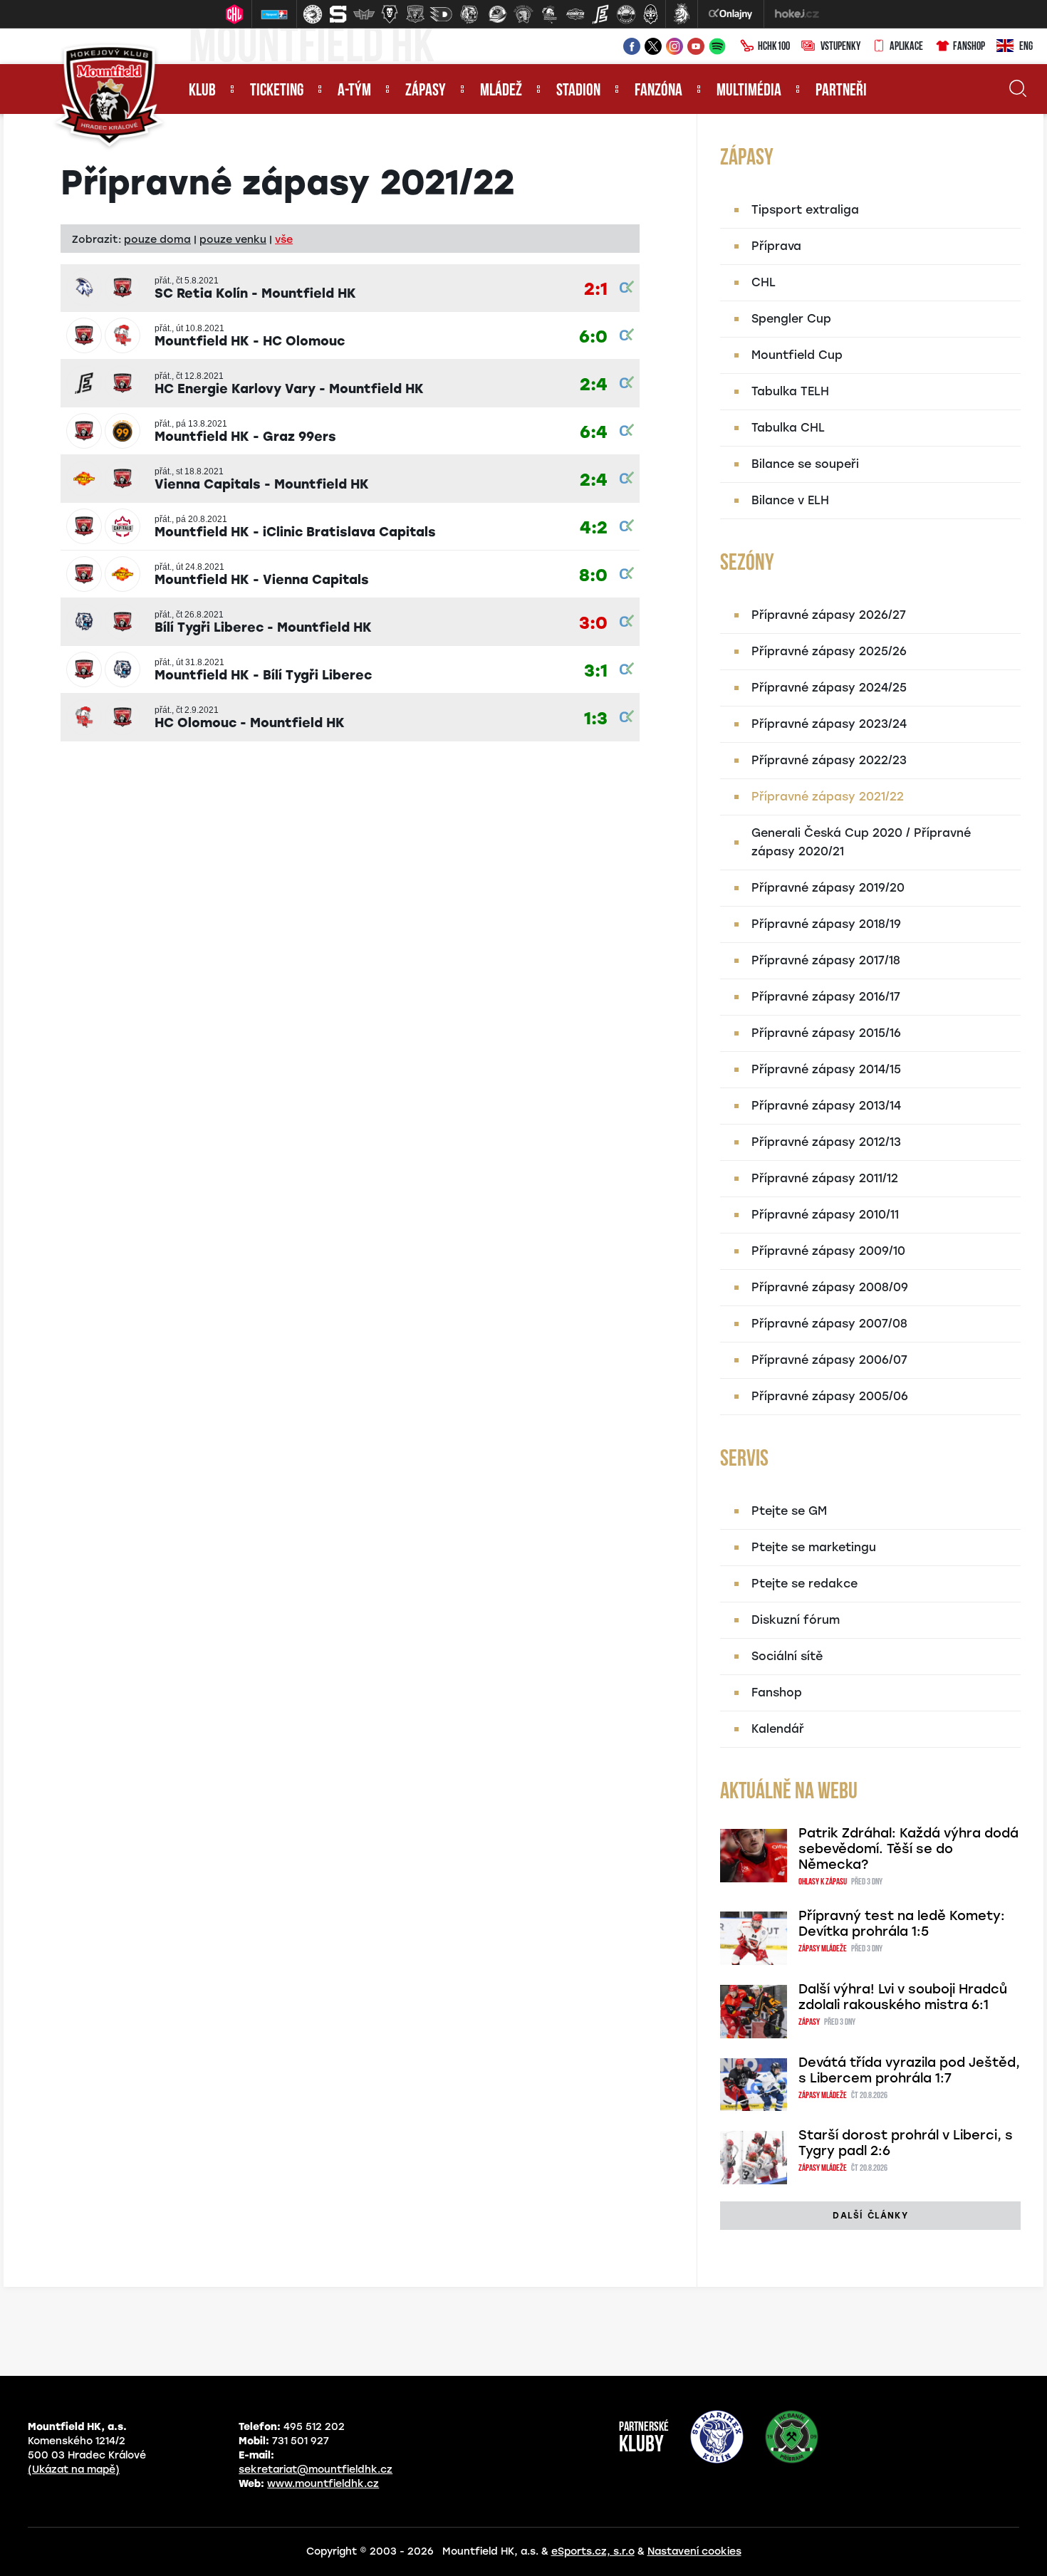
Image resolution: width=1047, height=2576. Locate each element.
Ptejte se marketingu (814, 1547)
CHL (764, 282)
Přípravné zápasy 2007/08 (829, 1324)
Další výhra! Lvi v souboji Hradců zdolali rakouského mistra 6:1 (903, 1997)
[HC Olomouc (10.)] (549, 14)
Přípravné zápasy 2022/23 (829, 760)
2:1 (596, 290)
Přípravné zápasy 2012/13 (826, 1142)
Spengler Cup (791, 319)
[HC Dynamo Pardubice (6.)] (441, 14)
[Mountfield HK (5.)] (415, 14)
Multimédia (749, 91)
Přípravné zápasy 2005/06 (830, 1396)
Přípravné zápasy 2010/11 (825, 1215)
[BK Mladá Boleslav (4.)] (390, 14)
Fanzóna (658, 91)
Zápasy (426, 91)
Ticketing (277, 91)
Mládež (501, 91)
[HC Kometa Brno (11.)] (575, 14)
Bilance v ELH (790, 500)
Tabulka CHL (788, 428)
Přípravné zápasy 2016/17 (826, 997)
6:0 (593, 337)
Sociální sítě (787, 1656)
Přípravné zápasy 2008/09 (830, 1287)
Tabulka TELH (790, 391)
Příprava (776, 246)
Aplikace (906, 47)
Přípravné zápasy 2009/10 (828, 1251)
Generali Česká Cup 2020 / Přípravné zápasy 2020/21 (861, 842)
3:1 (596, 671)
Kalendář (778, 1729)
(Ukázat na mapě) (74, 2470)
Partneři (841, 91)
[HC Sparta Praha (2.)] (338, 14)
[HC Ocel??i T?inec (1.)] (313, 14)
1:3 (596, 719)
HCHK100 (774, 47)
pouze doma (157, 239)
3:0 (593, 624)
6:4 (594, 433)
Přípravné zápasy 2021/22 (828, 797)
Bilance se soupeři (805, 464)
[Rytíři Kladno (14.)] (650, 14)
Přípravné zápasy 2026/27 (829, 615)
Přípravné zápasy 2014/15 (826, 1069)
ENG (1026, 47)
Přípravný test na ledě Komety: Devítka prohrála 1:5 (902, 1924)
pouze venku (233, 239)
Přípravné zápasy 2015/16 (826, 1033)
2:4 (594, 385)
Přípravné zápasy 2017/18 (826, 960)
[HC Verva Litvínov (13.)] (626, 14)
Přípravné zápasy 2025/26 (829, 651)
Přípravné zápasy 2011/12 (825, 1178)
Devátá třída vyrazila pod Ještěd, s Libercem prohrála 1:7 (909, 2070)
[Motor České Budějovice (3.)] (364, 14)
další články (870, 2216)
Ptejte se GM (789, 1511)
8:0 (593, 576)
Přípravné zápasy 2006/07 (829, 1360)
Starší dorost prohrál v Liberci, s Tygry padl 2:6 (906, 2143)
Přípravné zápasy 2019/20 (828, 888)
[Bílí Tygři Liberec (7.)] (469, 14)
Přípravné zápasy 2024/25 (829, 688)
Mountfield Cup (797, 355)
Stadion (578, 91)
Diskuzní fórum (796, 1620)
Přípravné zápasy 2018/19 (826, 924)
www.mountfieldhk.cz (323, 2484)
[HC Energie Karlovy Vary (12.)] (600, 14)
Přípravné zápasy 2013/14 (826, 1106)
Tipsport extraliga (805, 210)
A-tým (354, 91)
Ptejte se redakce (804, 1584)
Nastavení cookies (694, 2551)
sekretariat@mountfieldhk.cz (316, 2470)
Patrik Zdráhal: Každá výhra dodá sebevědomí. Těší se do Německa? (908, 1849)
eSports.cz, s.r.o (593, 2551)
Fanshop (969, 47)
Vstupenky (840, 47)
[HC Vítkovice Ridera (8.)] (498, 14)
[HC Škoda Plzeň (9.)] (523, 14)
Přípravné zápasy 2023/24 (829, 724)
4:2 (594, 528)
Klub (202, 91)
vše (284, 239)
